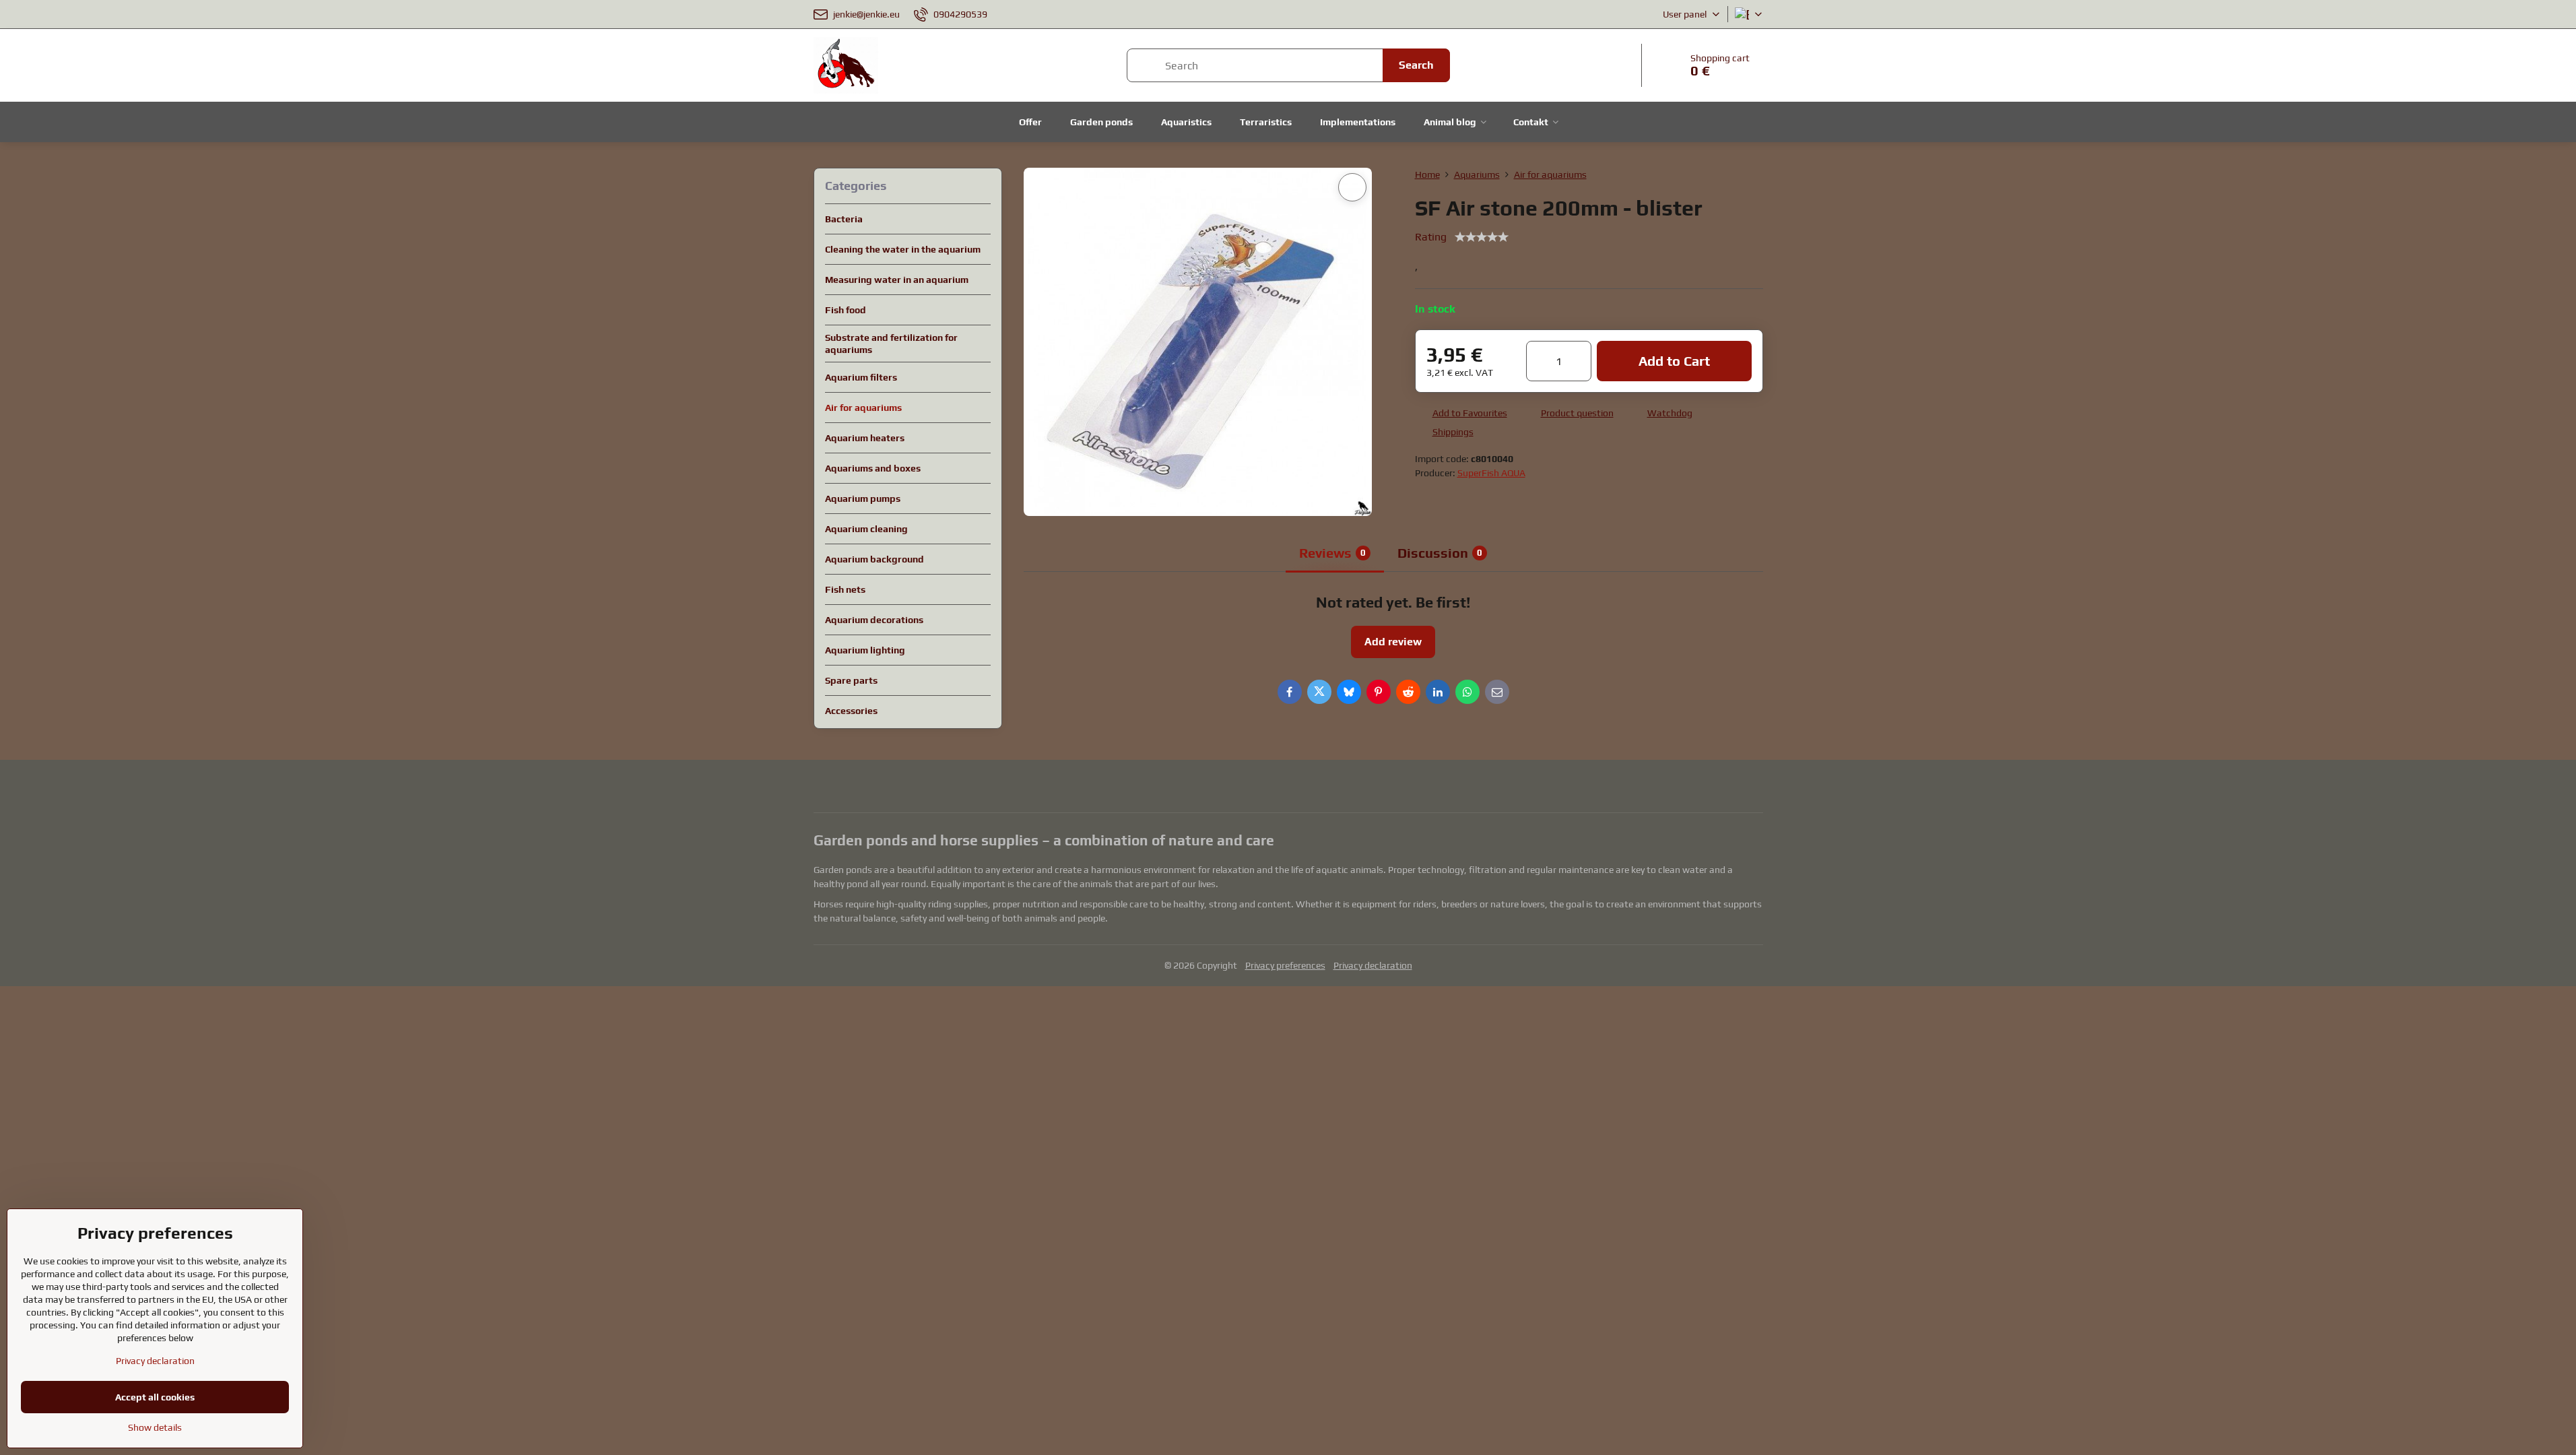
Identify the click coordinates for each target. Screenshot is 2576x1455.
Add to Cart (1674, 361)
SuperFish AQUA (1491, 473)
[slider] (1482, 237)
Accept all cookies (155, 1397)
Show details (155, 1427)
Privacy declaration (1373, 965)
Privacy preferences (1285, 965)
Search (1416, 65)
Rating (1431, 237)
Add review (1393, 642)
